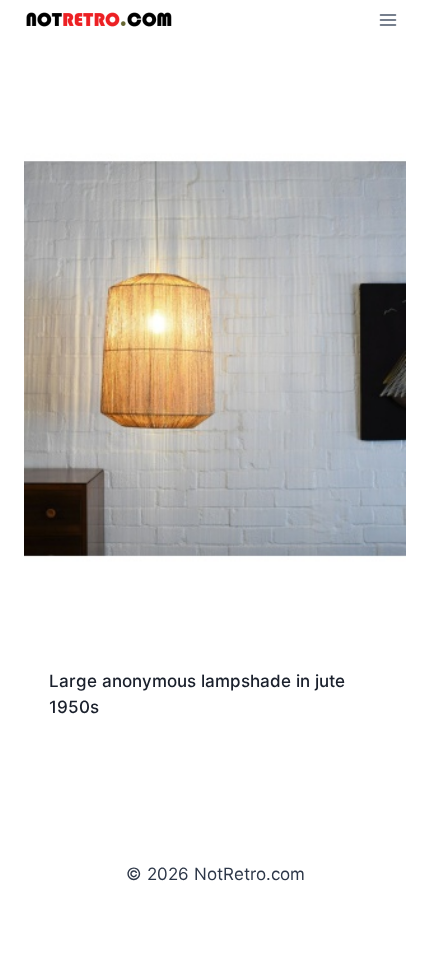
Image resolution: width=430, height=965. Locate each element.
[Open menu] (387, 19)
